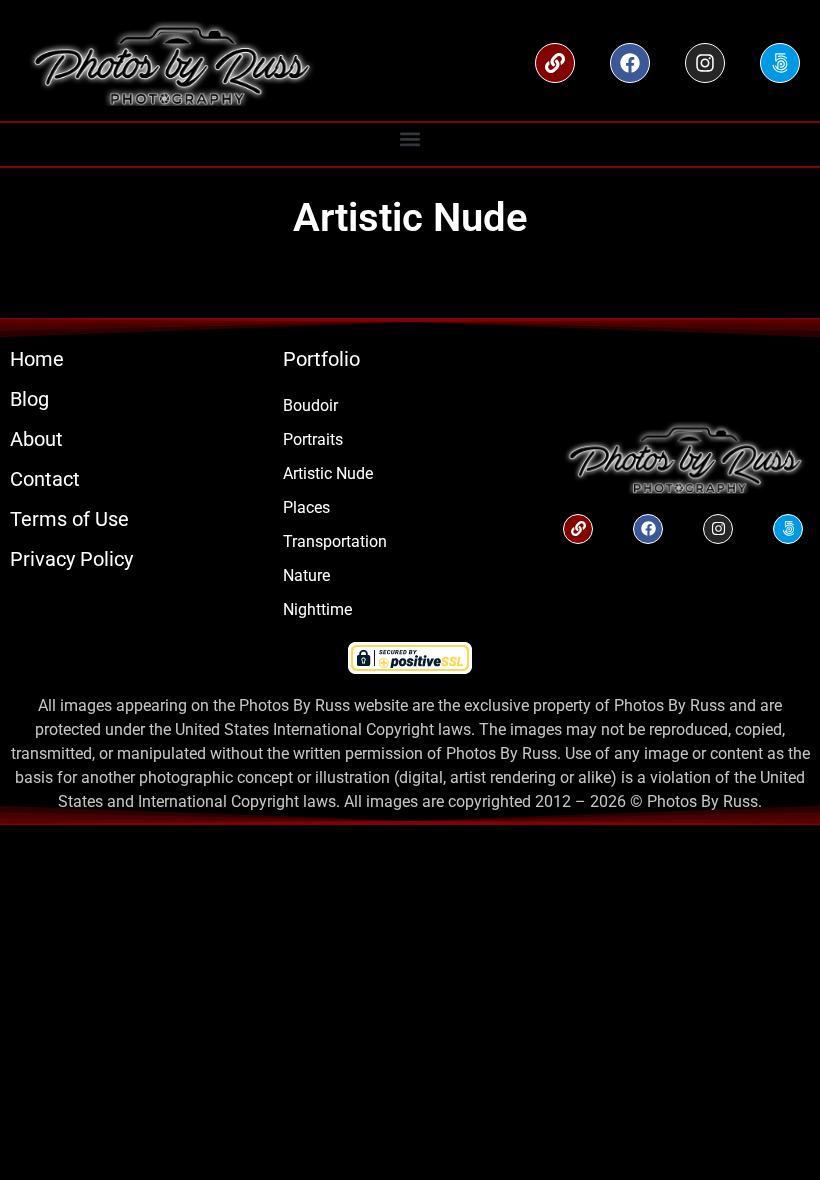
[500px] (780, 63)
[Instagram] (705, 63)
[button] (410, 139)
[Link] (555, 63)
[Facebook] (630, 63)
